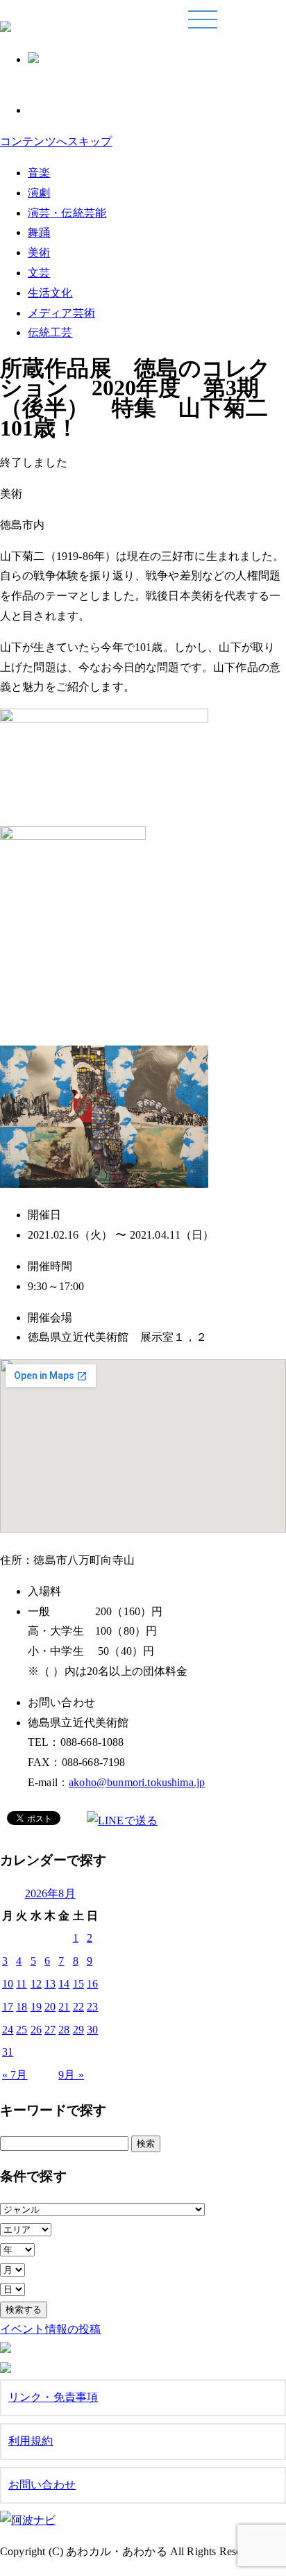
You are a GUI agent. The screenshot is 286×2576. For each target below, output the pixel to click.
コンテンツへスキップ (56, 141)
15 (78, 1984)
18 (22, 2007)
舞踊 (39, 232)
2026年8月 (50, 1893)
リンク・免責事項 (53, 2397)
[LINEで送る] (122, 1820)
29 (78, 2030)
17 (8, 2007)
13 (50, 1984)
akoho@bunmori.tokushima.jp (137, 1782)
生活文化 (50, 293)
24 (8, 2030)
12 (36, 1984)
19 (36, 2007)
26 (36, 2030)
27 (50, 2030)
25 (22, 2030)
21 (64, 2007)
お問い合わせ (42, 2485)
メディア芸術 (61, 313)
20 (50, 2007)
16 (92, 1984)
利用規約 (31, 2441)
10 (8, 1984)
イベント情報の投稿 (50, 2329)
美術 (39, 253)
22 (78, 2007)
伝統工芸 (50, 332)
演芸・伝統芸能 (67, 213)
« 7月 (15, 2075)
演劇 (39, 193)
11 (21, 1984)
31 (8, 2052)
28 (64, 2030)
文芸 (39, 273)
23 (92, 2007)
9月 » (71, 2075)
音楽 (39, 173)
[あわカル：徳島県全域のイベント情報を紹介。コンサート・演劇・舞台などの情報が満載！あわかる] (6, 24)
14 (64, 1984)
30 (92, 2030)
